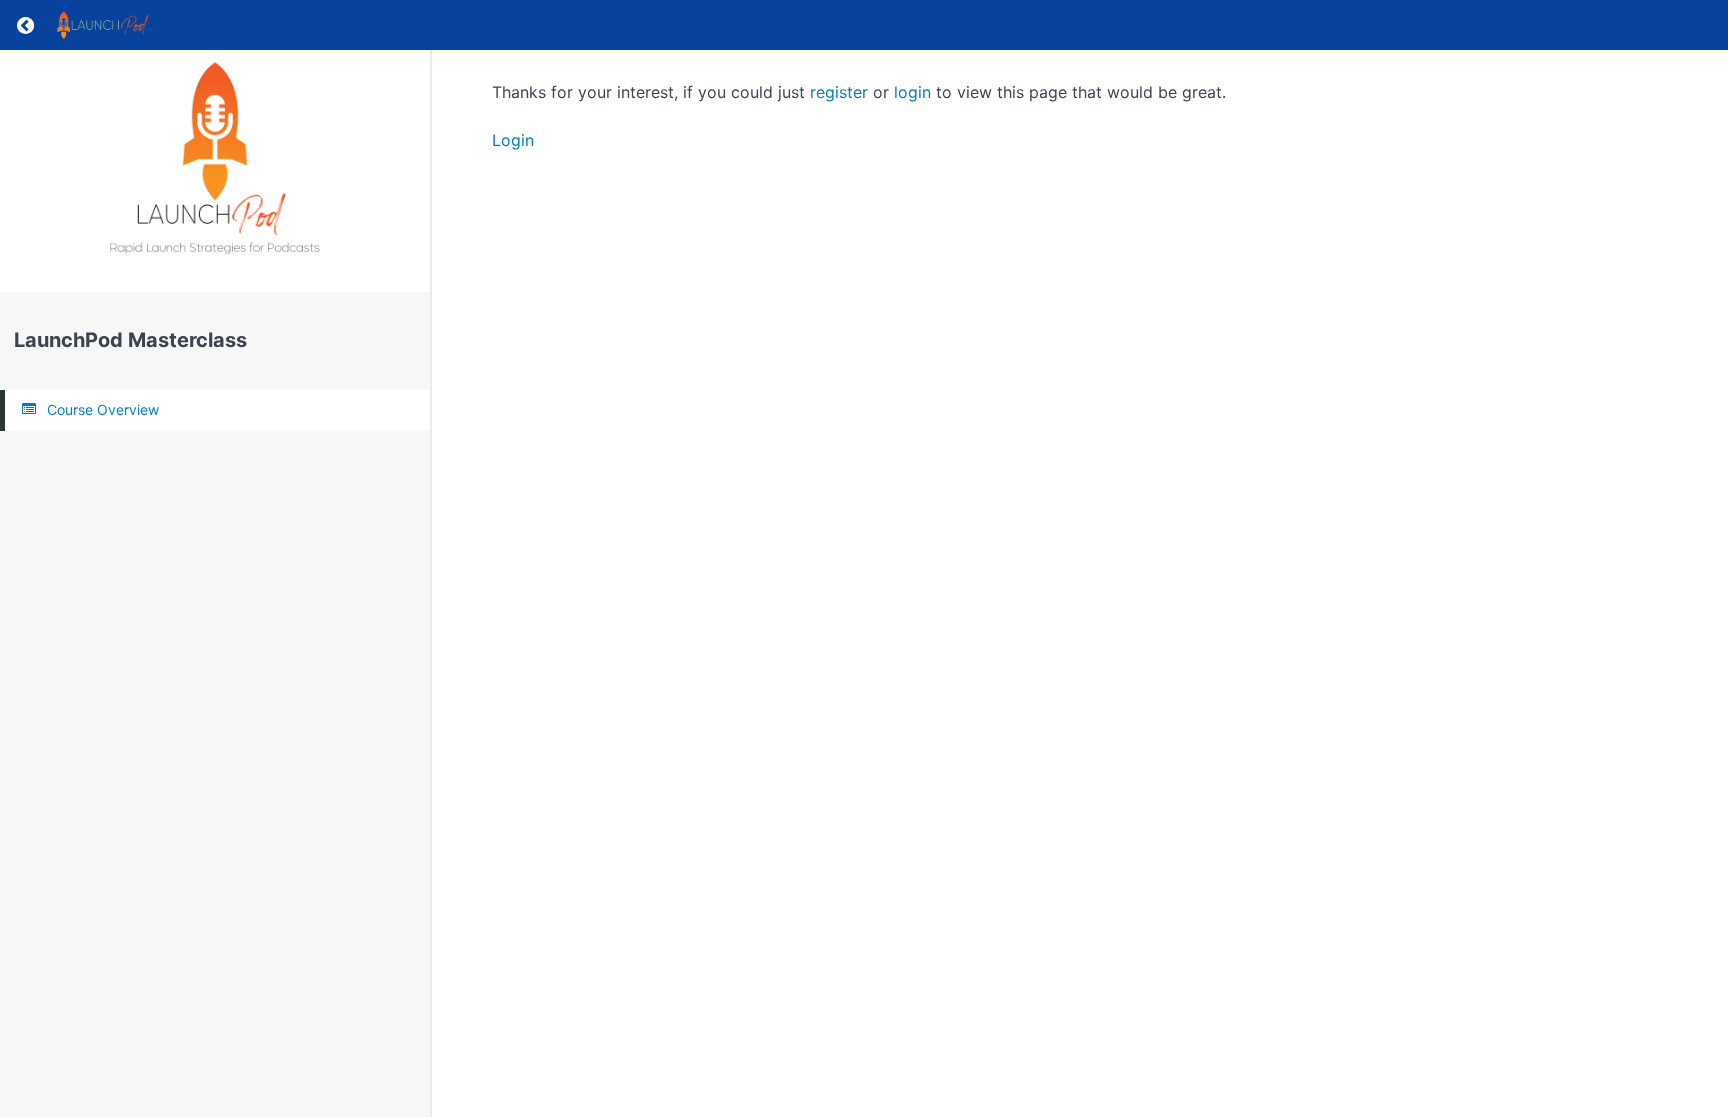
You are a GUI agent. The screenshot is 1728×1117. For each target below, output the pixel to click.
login (912, 92)
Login (513, 140)
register (839, 92)
